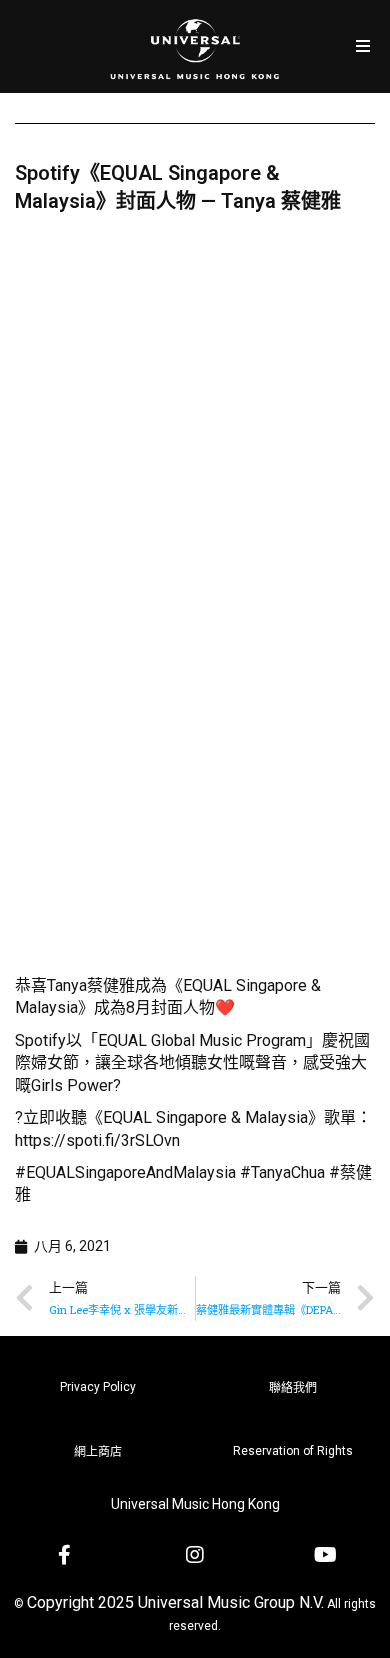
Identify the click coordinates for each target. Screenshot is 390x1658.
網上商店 (98, 1452)
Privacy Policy (98, 1387)
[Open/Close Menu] (362, 46)
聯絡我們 (293, 1388)
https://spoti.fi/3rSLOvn (97, 1140)
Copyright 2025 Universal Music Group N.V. (175, 1602)
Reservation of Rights (293, 1451)
